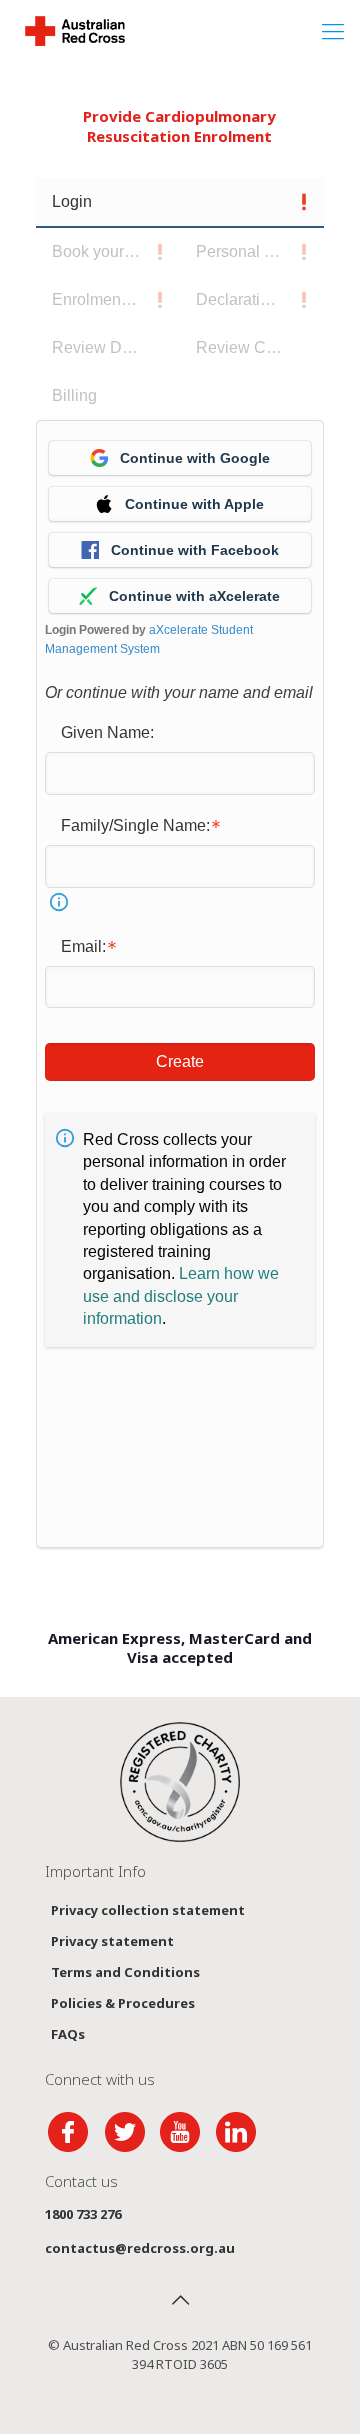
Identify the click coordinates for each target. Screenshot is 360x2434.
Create (180, 1061)
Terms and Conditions (125, 1972)
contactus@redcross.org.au (140, 2248)
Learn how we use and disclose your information (181, 1296)
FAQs (68, 2034)
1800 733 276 (83, 2214)
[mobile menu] (333, 30)
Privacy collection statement (148, 1910)
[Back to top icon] (180, 2300)
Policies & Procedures (123, 2003)
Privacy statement (112, 1941)
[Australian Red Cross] (75, 30)
